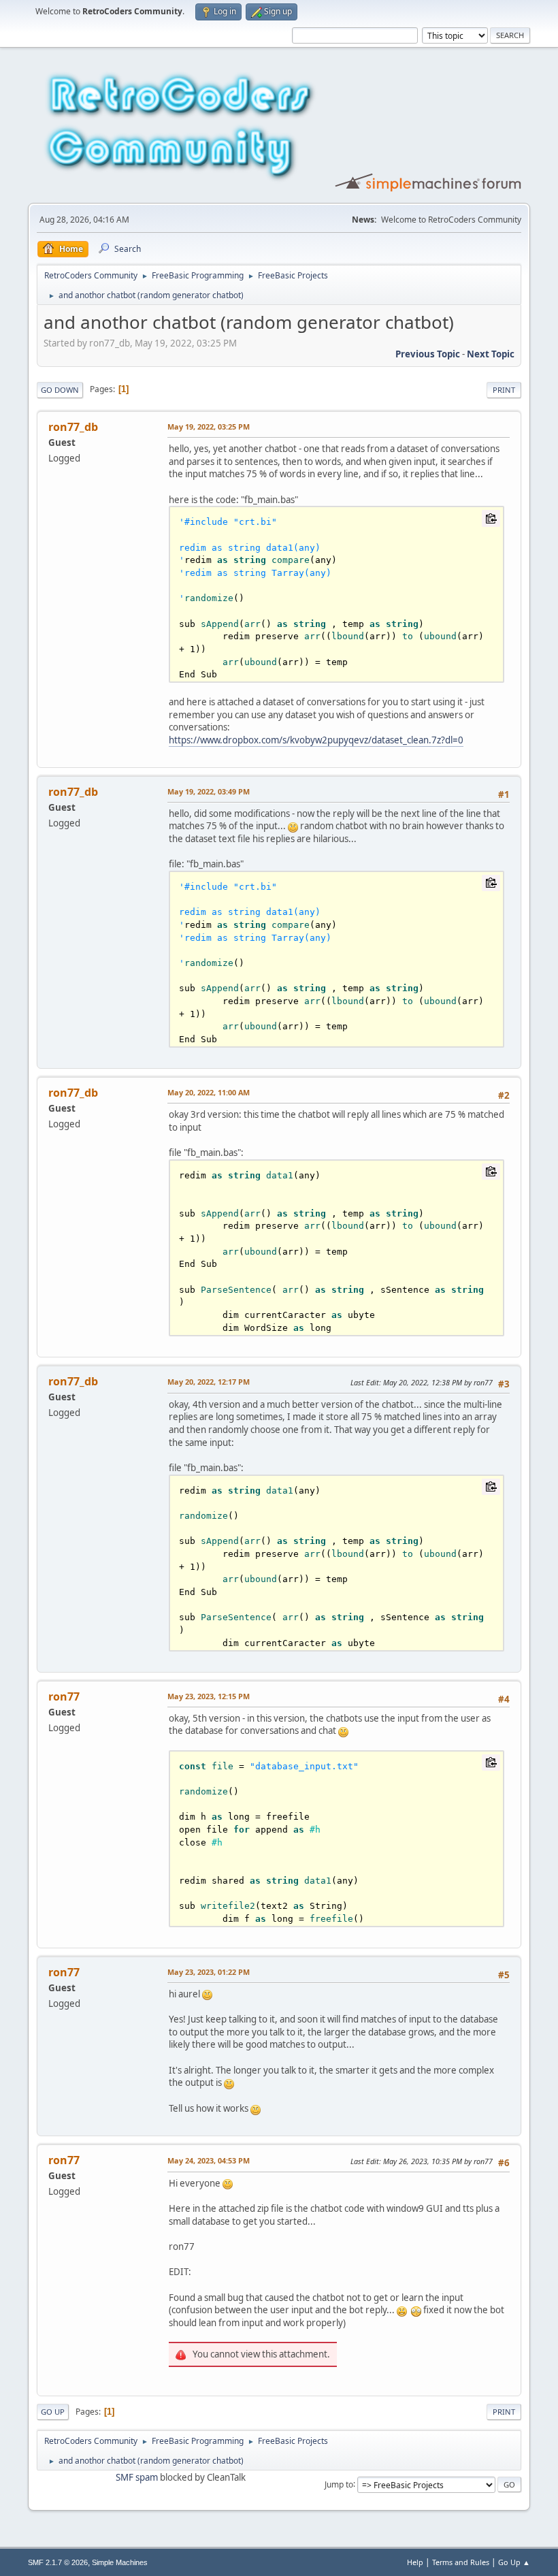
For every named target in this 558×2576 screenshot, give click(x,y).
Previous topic (428, 354)
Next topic (491, 354)
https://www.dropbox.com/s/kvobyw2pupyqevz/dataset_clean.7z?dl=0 (316, 740)
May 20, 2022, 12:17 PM (209, 1382)
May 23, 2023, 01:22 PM (209, 1972)
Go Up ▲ (514, 2562)
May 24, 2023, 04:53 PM (209, 2160)
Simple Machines (120, 2562)
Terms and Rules (461, 2562)
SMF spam (137, 2477)
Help (415, 2562)
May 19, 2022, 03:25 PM (209, 426)
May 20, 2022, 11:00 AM (209, 1092)
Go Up (53, 2412)
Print (504, 390)
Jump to (339, 2484)
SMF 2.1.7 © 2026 (58, 2562)
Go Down (60, 390)
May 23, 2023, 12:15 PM (209, 1696)
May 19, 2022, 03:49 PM (209, 791)
